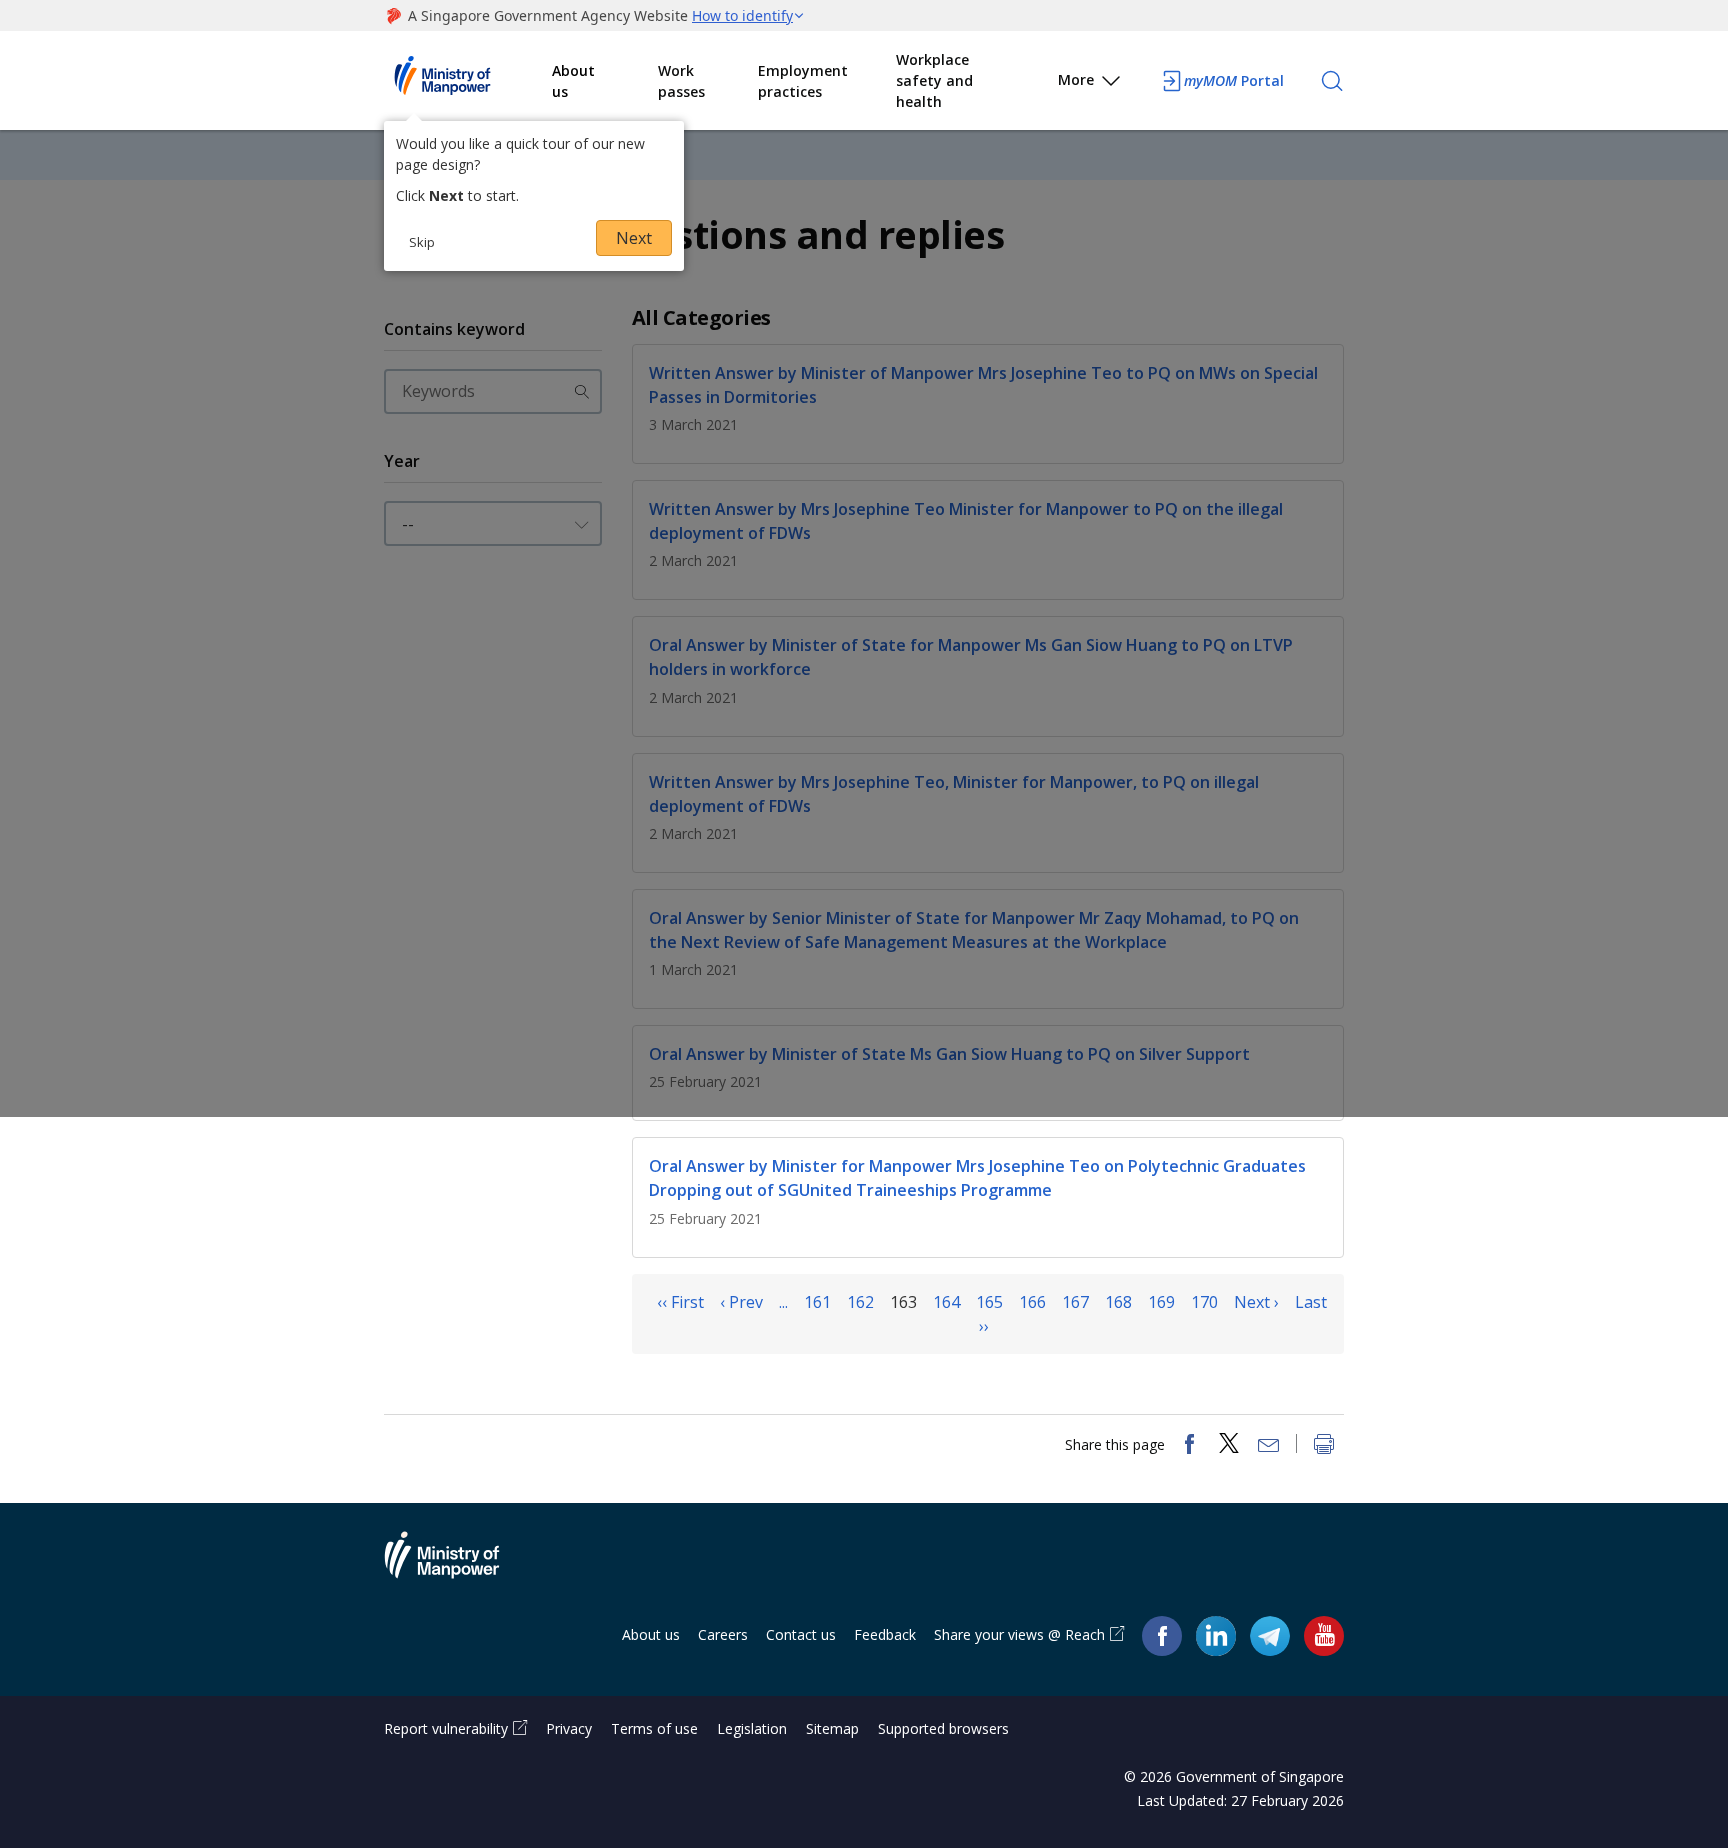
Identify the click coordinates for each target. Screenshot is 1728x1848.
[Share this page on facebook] (1189, 1446)
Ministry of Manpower (457, 1567)
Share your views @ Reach (1019, 1634)
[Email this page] (1269, 1446)
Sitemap (832, 1728)
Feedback (885, 1634)
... (783, 1302)
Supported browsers (943, 1728)
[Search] (1332, 81)
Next (634, 238)
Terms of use (654, 1728)
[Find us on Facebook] (1162, 1635)
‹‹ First (680, 1302)
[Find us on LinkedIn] (1216, 1636)
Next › (1256, 1302)
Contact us (801, 1634)
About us (573, 81)
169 (1161, 1302)
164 (946, 1302)
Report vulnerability (446, 1728)
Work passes (681, 81)
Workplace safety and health (934, 80)
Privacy (569, 1728)
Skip (422, 242)
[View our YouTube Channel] (1324, 1635)
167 (1075, 1302)
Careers (723, 1634)
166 (1032, 1302)
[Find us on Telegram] (1270, 1635)
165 (989, 1302)
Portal (1234, 80)
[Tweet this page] (1229, 1446)
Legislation (752, 1728)
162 (860, 1302)
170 (1204, 1302)
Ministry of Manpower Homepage (468, 81)
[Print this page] (1324, 1446)
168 (1118, 1302)
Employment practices (803, 81)
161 (817, 1302)
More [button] (1076, 79)
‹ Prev (741, 1302)
